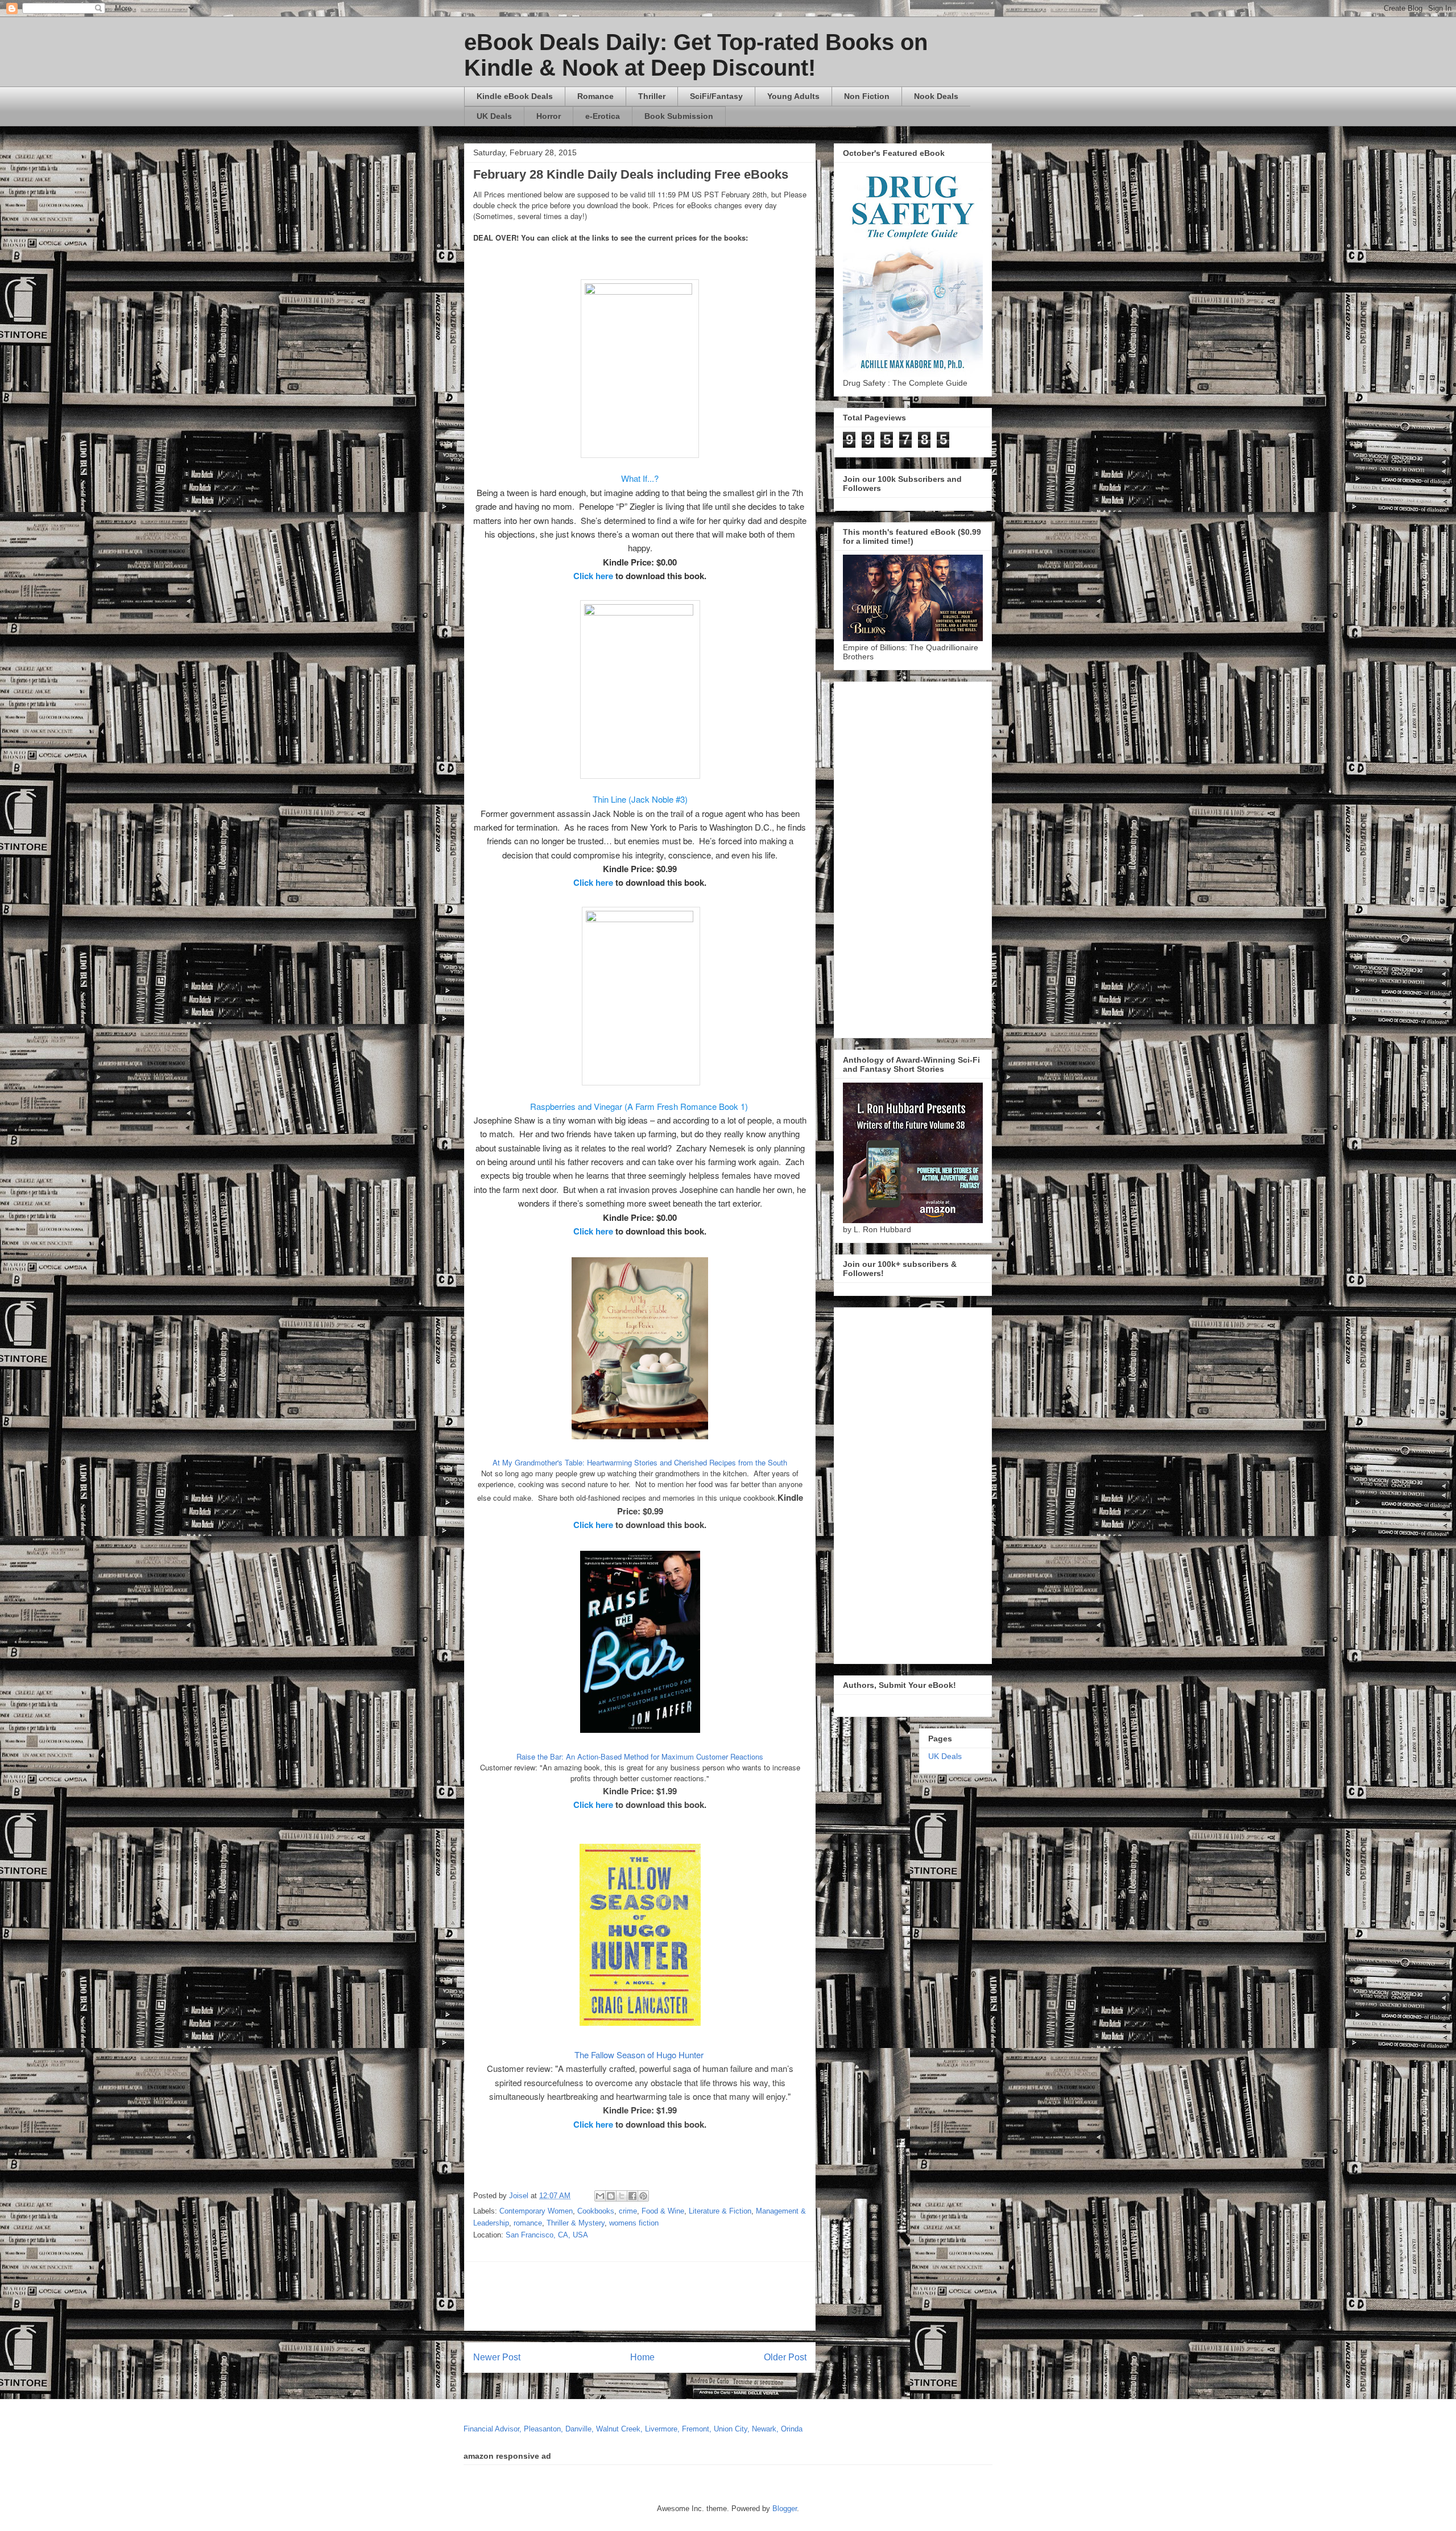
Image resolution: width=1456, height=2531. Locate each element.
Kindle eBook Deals (515, 96)
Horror (549, 116)
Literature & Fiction (720, 2211)
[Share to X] (622, 2196)
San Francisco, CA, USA (547, 2235)
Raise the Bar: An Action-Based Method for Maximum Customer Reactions (640, 1756)
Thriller (652, 96)
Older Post (785, 2357)
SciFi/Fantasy (716, 96)
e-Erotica (603, 116)
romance (528, 2223)
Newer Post (497, 2357)
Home (642, 2357)
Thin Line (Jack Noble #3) (640, 799)
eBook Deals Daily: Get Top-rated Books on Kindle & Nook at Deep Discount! (696, 55)
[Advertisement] (749, 2296)
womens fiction (634, 2223)
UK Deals (494, 116)
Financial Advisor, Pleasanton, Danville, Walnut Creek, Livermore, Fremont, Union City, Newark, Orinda (633, 2429)
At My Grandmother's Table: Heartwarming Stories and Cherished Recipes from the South (640, 1462)
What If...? (640, 478)
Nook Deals (936, 96)
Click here (593, 576)
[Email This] (600, 2196)
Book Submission (679, 116)
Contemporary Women (536, 2211)
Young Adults (793, 96)
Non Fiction (867, 96)
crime (628, 2211)
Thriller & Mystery (576, 2223)
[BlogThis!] (611, 2196)
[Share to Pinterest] (643, 2196)
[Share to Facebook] (632, 2196)
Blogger (785, 2509)
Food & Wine (663, 2211)
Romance (595, 96)
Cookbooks (596, 2211)
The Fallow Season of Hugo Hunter (640, 2055)
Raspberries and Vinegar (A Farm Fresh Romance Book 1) (640, 1106)
